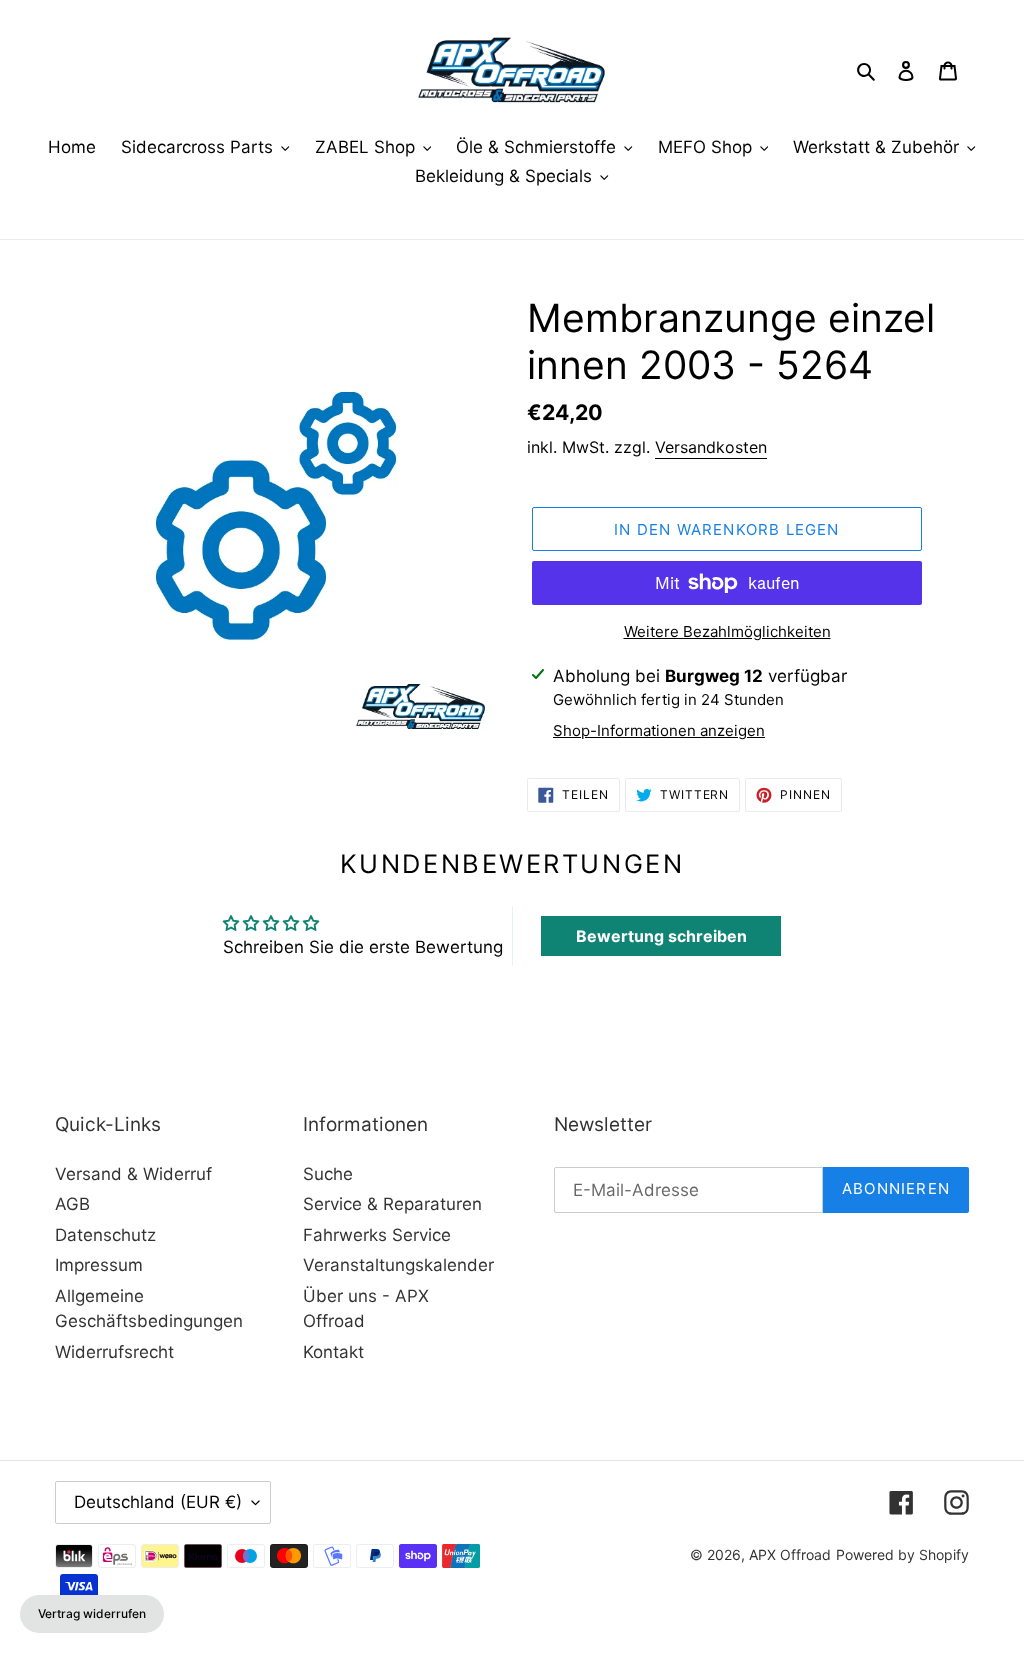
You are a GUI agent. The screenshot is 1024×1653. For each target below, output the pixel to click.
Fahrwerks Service (377, 1235)
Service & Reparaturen (392, 1204)
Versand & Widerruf (133, 1174)
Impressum (99, 1265)
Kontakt (333, 1352)
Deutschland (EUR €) (158, 1502)
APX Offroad (790, 1554)
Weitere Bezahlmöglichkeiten (727, 631)
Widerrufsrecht (114, 1352)
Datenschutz (105, 1235)
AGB (72, 1204)
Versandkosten (711, 447)
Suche (328, 1174)
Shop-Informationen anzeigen (659, 730)
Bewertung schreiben (661, 936)
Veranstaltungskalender (398, 1265)
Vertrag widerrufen (92, 1613)
